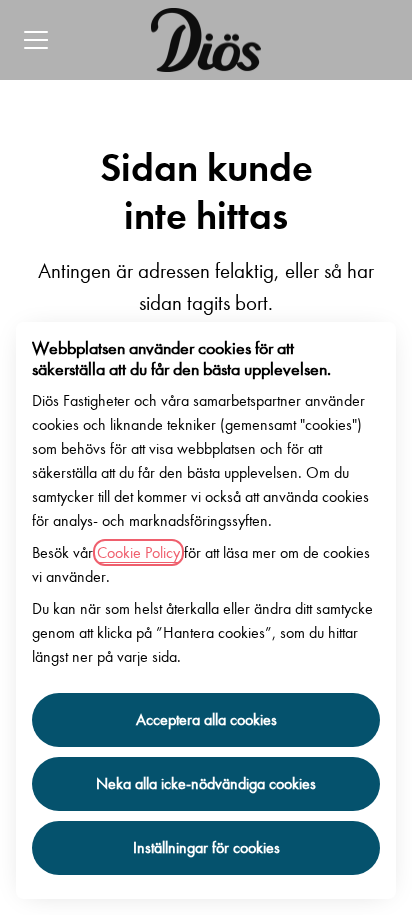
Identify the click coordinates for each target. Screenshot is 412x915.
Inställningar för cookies (206, 847)
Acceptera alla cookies (206, 719)
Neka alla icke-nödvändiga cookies (206, 783)
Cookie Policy (138, 552)
